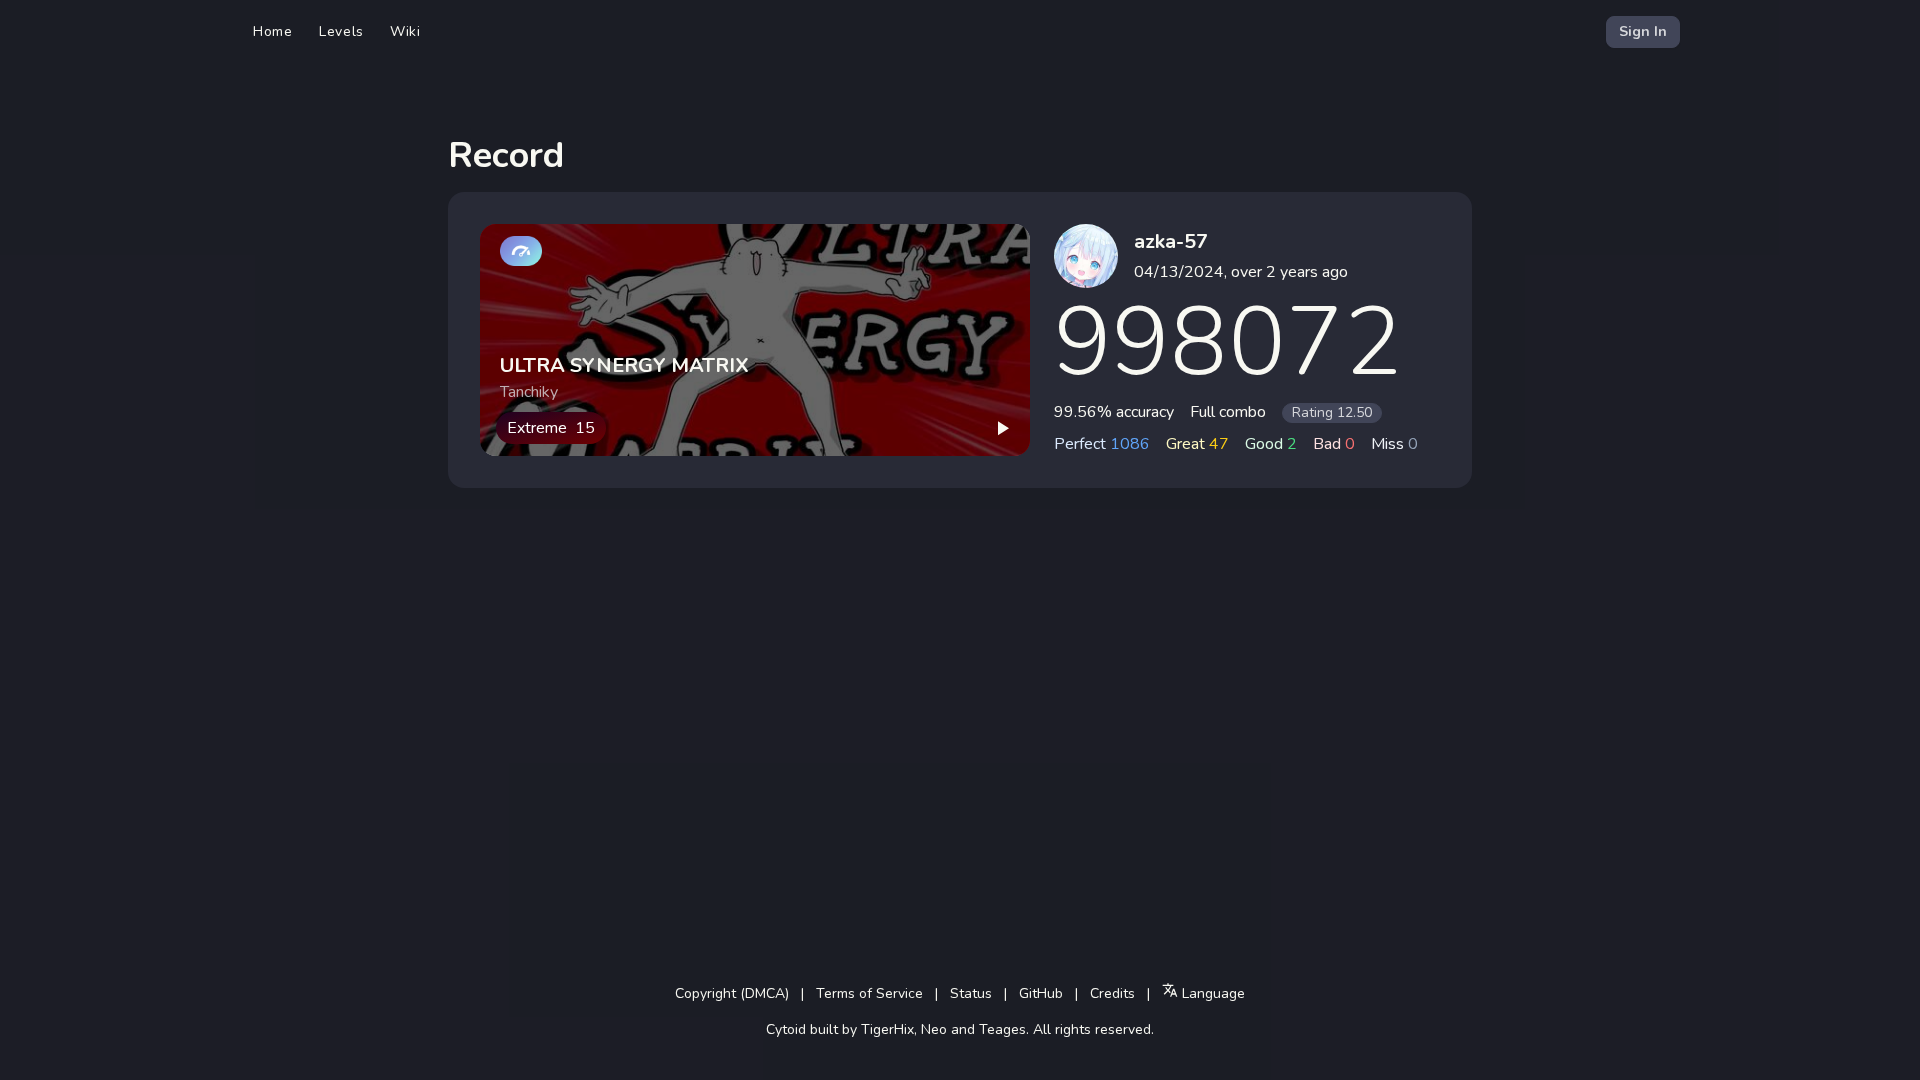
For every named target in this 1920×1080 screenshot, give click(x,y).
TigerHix (887, 1029)
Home (273, 31)
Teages (1002, 1029)
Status (971, 993)
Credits (1112, 993)
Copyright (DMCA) (732, 993)
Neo (934, 1029)
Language (1211, 993)
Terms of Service (869, 993)
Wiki (405, 31)
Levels (341, 31)
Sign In (1643, 31)
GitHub (1041, 993)
